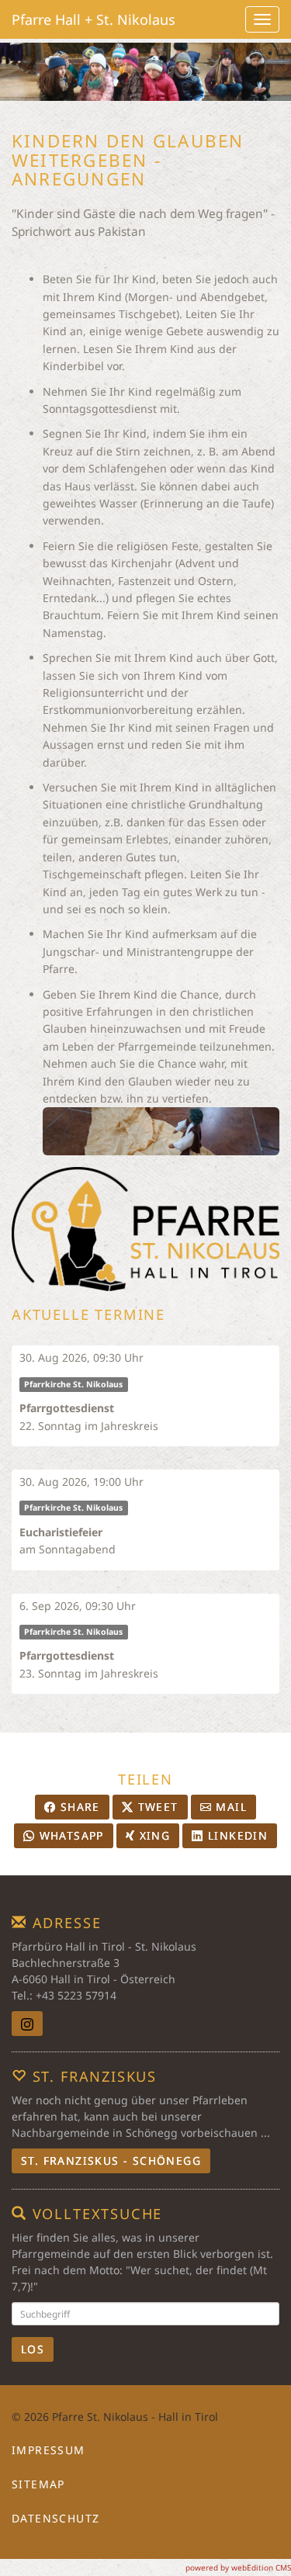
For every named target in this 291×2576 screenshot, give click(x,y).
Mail (229, 1807)
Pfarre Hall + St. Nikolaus (94, 19)
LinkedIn (236, 1835)
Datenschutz (55, 2518)
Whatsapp (69, 1835)
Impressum (48, 2450)
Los (33, 2349)
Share (78, 1807)
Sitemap (38, 2484)
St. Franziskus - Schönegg (111, 2161)
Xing (152, 1835)
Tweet (156, 1807)
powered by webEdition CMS (238, 2567)
